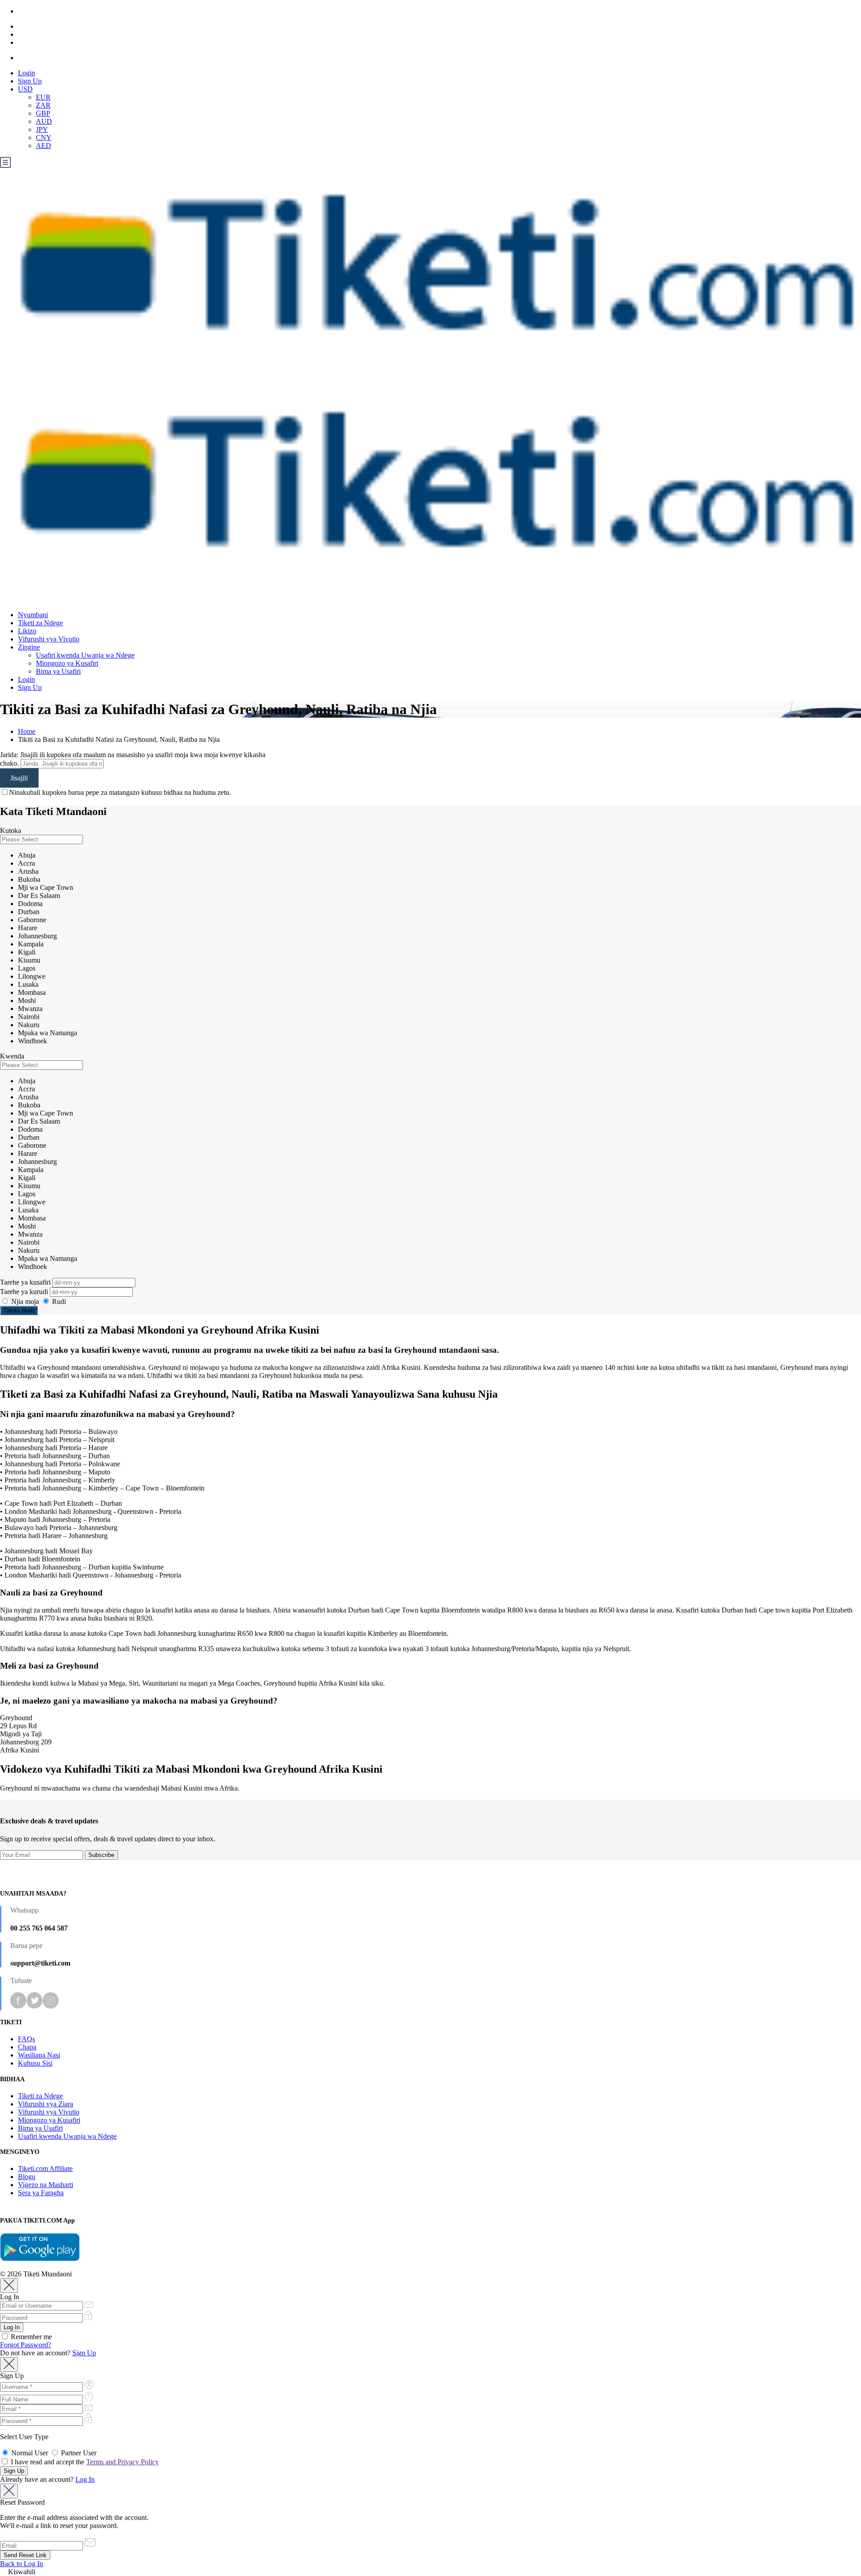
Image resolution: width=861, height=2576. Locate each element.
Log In (85, 2479)
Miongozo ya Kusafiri (67, 663)
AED (43, 146)
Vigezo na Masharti (46, 2185)
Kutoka (11, 830)
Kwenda (12, 1056)
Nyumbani (33, 615)
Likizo (27, 631)
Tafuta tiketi (19, 1310)
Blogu (27, 2177)
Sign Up (30, 81)
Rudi (58, 1301)
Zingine (29, 647)
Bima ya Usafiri (58, 671)
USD (25, 89)
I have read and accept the (84, 2462)
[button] (430, 2572)
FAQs (26, 2039)
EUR (43, 97)
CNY (44, 137)
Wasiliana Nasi (39, 2055)
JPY (42, 129)
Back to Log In (22, 2564)
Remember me (30, 2337)
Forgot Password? (26, 2345)
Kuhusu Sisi (35, 2063)
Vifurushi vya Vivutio (49, 639)
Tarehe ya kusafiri (26, 1282)
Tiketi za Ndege (40, 623)
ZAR (43, 105)
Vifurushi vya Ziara (46, 2104)
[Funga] (9, 2286)
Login (26, 73)
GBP (43, 113)
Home (27, 731)
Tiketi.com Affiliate (45, 2168)
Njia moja (25, 1301)
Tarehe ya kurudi (25, 1292)
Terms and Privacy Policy (122, 2462)
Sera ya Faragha (41, 2193)
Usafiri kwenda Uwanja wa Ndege (85, 655)
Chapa (27, 2047)
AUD (44, 121)
